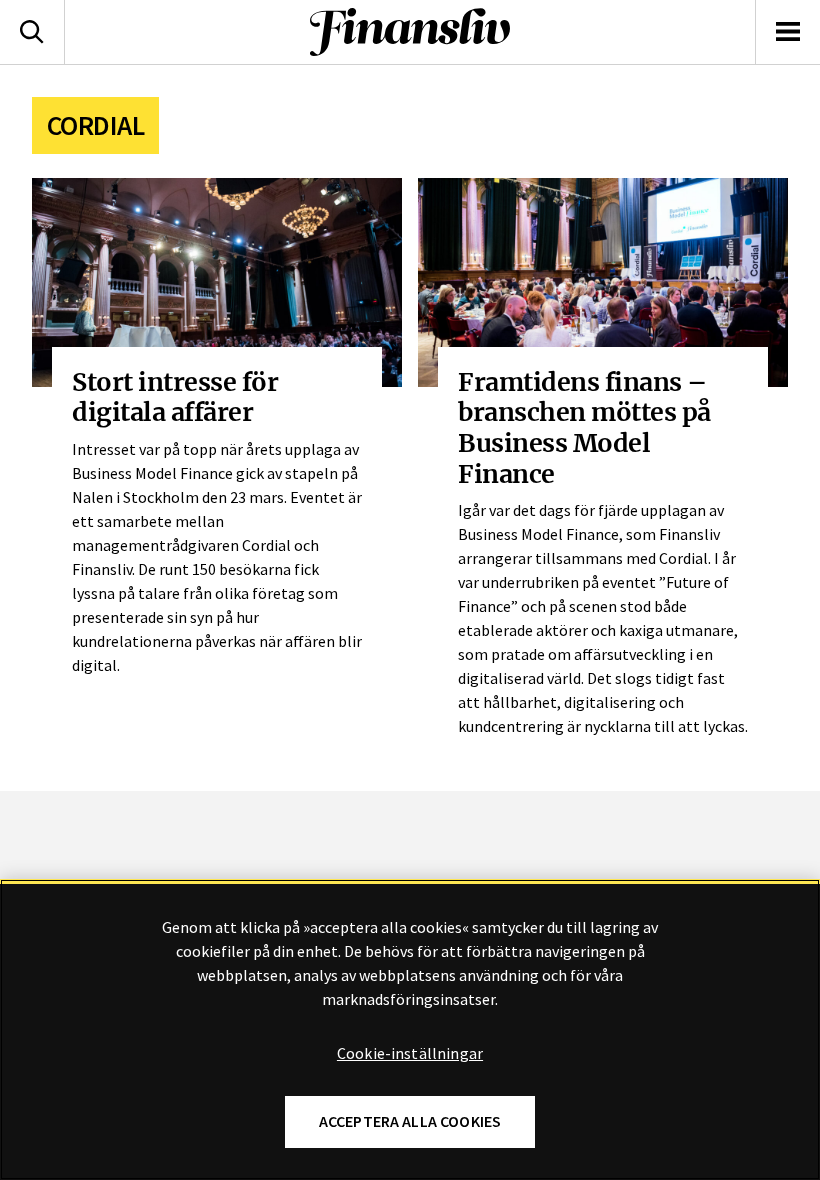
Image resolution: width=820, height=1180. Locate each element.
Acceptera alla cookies (410, 1121)
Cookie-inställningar (410, 1054)
